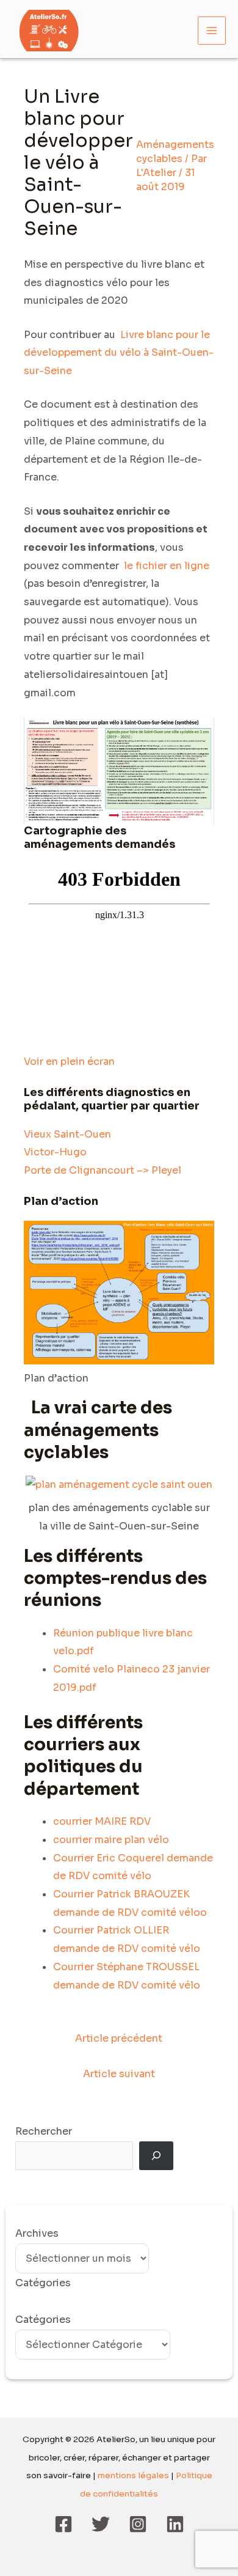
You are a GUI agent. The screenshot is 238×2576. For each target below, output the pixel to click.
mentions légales (133, 2475)
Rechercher (44, 2131)
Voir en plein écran (69, 1062)
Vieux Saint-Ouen (67, 1134)
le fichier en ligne (165, 566)
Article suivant (119, 2074)
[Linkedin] (175, 2524)
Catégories (43, 2320)
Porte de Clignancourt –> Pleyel (103, 1170)
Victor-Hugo (55, 1152)
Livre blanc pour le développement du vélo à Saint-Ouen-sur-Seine (119, 353)
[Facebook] (63, 2524)
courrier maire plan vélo (111, 1840)
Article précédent (119, 2038)
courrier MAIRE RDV (102, 1821)
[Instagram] (138, 2524)
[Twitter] (101, 2524)
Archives (37, 2233)
